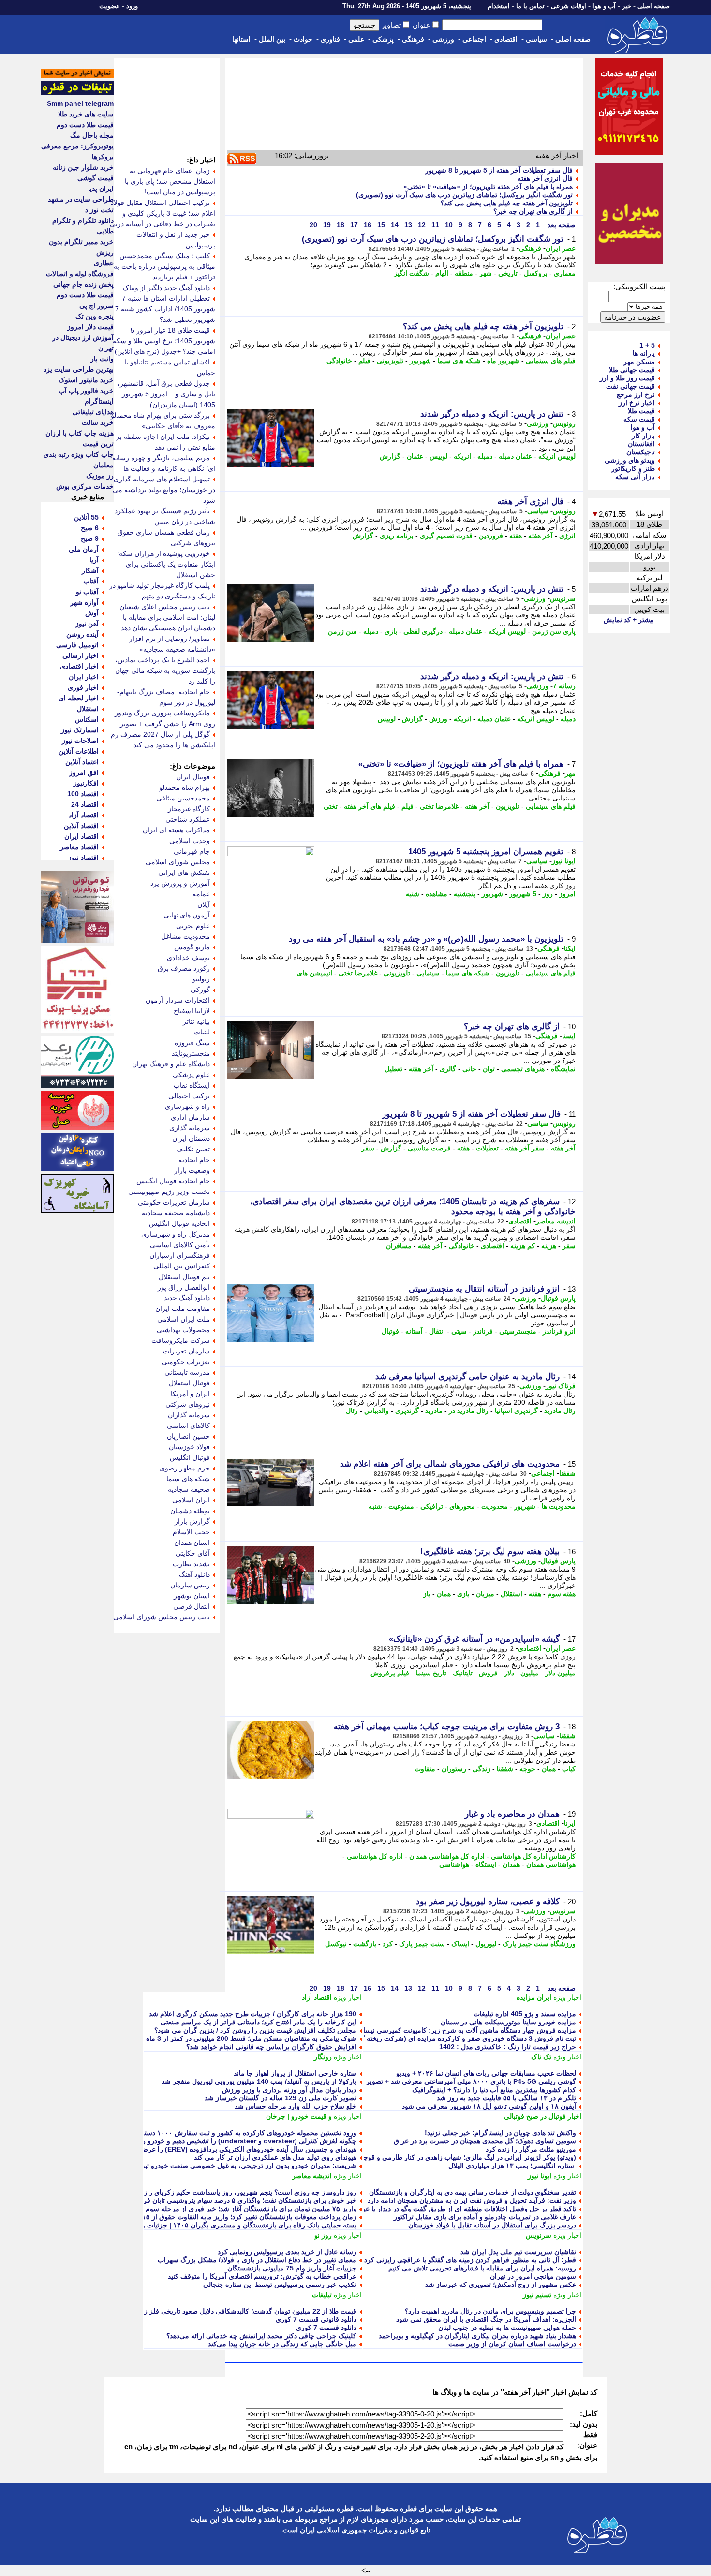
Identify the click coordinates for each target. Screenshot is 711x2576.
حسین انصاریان (188, 1436)
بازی (391, 631)
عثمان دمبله (515, 456)
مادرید (434, 1411)
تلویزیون (508, 806)
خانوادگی (339, 361)
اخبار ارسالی (81, 655)
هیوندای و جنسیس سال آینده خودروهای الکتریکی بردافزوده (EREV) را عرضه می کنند (235, 2149)
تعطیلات (487, 1148)
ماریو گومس (192, 947)
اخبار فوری (83, 687)
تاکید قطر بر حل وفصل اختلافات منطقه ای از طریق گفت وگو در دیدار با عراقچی (461, 2209)
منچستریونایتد (190, 1053)
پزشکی (383, 39)
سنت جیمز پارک (422, 1944)
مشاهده (437, 894)
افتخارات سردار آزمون (178, 1000)
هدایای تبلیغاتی (93, 412)
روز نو (323, 2235)
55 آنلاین (86, 517)
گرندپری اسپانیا (516, 1411)
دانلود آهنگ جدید (187, 1298)
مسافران (399, 1246)
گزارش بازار (192, 1521)
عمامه (201, 894)
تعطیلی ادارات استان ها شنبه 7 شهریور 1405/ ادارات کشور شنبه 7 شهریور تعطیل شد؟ (165, 309)
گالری (448, 1069)
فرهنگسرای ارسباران (180, 1255)
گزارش (390, 456)
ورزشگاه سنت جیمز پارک (539, 1944)
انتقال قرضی (192, 1606)
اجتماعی (474, 39)
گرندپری (407, 1411)
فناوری (330, 39)
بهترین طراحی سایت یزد (79, 369)
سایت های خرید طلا (86, 114)
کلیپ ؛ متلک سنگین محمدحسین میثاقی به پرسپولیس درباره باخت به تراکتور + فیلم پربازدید (164, 266)
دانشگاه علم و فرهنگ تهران (171, 1064)
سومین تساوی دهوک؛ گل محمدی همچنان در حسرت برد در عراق (485, 2141)
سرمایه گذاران (189, 1415)
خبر (627, 6)
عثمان (415, 456)
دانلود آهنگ (194, 1574)
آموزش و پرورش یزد (180, 883)
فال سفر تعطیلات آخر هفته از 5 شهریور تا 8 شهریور (499, 170)
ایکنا (570, 948)
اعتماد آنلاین (82, 762)
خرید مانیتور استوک (86, 380)
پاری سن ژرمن (554, 631)
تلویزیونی (390, 361)
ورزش (438, 719)
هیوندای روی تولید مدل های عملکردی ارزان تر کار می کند (275, 2157)
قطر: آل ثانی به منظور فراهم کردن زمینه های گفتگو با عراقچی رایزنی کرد (470, 2260)
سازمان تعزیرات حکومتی (174, 1202)
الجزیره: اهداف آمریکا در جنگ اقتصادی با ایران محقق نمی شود (486, 2319)
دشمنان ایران (191, 1138)
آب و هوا (604, 6)
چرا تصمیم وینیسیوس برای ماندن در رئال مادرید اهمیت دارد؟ (490, 2311)
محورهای (462, 1506)
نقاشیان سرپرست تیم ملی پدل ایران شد (518, 2252)
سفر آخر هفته (525, 1148)
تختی (331, 806)
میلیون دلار (560, 1673)
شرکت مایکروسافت (181, 1340)
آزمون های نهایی (187, 915)
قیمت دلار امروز (90, 327)
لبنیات (202, 1032)
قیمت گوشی (96, 178)
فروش (488, 1673)
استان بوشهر (192, 1596)
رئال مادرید (560, 1411)
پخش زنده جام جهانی (83, 284)
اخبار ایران (84, 677)
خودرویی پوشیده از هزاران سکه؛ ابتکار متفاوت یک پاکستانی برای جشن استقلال (166, 564)
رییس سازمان (190, 1585)
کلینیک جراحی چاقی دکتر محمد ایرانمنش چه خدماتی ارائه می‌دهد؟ (261, 2336)
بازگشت (365, 1944)
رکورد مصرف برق (184, 968)
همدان (511, 1864)
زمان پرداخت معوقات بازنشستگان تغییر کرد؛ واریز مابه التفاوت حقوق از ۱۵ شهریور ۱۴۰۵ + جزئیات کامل (207, 2217)
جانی (469, 1069)
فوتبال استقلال (189, 1383)
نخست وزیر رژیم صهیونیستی (169, 1192)
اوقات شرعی (569, 6)
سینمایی (428, 973)
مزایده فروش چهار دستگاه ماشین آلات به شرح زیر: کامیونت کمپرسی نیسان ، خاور (458, 2030)
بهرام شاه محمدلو (185, 787)
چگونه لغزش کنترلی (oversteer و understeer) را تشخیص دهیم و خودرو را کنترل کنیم (233, 2141)
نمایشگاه (563, 1069)
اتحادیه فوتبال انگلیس (179, 1223)
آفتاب (91, 581)
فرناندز (483, 1331)
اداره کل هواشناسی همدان (447, 1856)
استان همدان (192, 1543)
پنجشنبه (465, 894)
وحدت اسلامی (190, 841)
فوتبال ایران (193, 777)
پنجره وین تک (95, 316)
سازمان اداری (190, 1117)
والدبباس (377, 1411)
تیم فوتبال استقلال (184, 1277)
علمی (356, 39)
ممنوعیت (401, 1506)
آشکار (90, 570)
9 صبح (90, 538)
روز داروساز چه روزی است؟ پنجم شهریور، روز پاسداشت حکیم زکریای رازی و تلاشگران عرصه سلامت (210, 2192)
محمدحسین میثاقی (183, 798)
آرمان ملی (84, 549)
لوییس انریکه (557, 456)
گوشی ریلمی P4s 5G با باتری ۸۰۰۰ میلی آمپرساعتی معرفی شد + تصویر (471, 2081)
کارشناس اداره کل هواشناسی (533, 1856)
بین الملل (272, 39)
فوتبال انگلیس (190, 1457)
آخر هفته (541, 536)
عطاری (104, 263)
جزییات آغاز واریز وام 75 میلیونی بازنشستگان (292, 2268)
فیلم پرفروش (390, 1673)
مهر (570, 773)
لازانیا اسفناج (192, 1011)
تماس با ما (530, 6)
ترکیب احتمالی (189, 1096)
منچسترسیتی (518, 1331)
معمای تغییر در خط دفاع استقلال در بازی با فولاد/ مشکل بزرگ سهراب (257, 2260)
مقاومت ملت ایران (183, 1309)
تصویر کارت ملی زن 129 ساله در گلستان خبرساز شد (281, 2098)
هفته (516, 536)
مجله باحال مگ (92, 135)
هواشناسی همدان (551, 1864)
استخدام (499, 6)
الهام (442, 273)
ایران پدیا (101, 189)
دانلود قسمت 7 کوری (326, 2328)
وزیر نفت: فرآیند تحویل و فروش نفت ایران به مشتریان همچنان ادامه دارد (472, 2200)
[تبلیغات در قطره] (77, 93)
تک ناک (541, 2057)
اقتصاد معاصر (79, 847)
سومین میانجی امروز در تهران (533, 2276)
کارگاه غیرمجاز (189, 809)
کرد (388, 1944)
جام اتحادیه (194, 1160)
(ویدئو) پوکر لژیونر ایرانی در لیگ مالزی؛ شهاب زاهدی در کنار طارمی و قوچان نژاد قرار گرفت (443, 2157)
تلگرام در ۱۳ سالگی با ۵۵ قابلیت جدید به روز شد (506, 2098)
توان (489, 1069)
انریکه (462, 456)
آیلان (204, 904)
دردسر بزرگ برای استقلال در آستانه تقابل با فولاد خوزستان (492, 2225)
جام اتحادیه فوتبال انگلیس (173, 1181)
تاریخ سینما (431, 1673)
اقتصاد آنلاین (81, 826)
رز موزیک (100, 476)
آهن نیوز (87, 624)
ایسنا (569, 1036)
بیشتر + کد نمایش (629, 620)
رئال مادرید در (469, 1411)
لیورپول (486, 1944)
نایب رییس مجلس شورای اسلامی (162, 1617)
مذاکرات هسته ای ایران (176, 830)
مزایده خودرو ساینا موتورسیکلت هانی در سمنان (508, 2022)
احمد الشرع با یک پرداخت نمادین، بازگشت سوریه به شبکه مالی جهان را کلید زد (165, 670)
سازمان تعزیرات (186, 1351)
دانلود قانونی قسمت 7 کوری (316, 2319)
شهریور (420, 361)
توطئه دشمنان (190, 1511)
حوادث (303, 39)
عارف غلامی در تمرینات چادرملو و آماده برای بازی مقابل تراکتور (485, 2217)
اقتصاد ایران (81, 836)
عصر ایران (561, 248)
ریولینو (201, 979)
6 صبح (90, 528)
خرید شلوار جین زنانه (83, 167)
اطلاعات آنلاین (79, 751)
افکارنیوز (86, 783)
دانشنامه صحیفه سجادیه (176, 1213)
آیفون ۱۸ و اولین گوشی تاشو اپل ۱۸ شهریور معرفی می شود (489, 2106)
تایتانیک (463, 1673)
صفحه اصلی (654, 6)
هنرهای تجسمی (523, 1069)
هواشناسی (454, 1864)
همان (444, 1594)
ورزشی (443, 39)
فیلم (364, 361)
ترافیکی (432, 1506)
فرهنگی (413, 39)
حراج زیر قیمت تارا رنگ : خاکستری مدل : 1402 (508, 2047)
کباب (569, 1769)
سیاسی (536, 39)
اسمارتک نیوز (80, 730)
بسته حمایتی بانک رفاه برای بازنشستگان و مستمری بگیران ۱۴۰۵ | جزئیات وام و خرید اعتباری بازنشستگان (207, 2225)
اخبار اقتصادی (79, 666)
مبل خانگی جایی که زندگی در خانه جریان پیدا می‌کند (282, 2344)
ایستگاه (486, 1864)
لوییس (438, 456)
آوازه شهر (84, 602)
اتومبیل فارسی (77, 645)
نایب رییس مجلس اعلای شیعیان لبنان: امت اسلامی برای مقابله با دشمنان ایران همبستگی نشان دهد (167, 617)
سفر (368, 1148)
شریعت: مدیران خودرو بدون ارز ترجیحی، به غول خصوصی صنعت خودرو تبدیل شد (240, 2166)
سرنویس (563, 598)
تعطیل (393, 1069)
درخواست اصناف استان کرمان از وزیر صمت (512, 2344)
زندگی (481, 1769)
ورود (132, 6)
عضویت (110, 6)
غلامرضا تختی (439, 806)
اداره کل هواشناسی (375, 1856)
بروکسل (536, 273)
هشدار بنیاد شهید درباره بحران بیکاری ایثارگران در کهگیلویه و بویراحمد (477, 2336)
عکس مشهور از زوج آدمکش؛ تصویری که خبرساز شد (501, 2285)
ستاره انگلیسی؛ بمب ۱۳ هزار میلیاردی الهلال (512, 2166)
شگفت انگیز (411, 273)
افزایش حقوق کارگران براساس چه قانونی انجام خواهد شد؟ (271, 2047)
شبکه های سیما (459, 361)
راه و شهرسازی (187, 1106)
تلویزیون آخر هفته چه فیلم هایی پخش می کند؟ (507, 203)
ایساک (460, 1944)
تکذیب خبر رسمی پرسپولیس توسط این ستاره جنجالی (280, 2285)
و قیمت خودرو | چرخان (299, 2116)
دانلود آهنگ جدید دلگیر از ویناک (166, 288)
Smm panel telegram (80, 103)
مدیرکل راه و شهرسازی (176, 1234)
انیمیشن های (315, 973)
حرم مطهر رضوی (185, 1468)
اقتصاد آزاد (317, 1997)
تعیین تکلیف (193, 1149)
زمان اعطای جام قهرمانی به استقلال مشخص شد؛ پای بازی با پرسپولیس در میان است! (170, 181)
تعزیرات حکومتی (186, 1362)
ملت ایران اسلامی (184, 1319)
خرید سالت (98, 422)
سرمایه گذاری (190, 1128)
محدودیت (495, 1506)
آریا (94, 560)
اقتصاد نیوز (83, 858)
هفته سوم (562, 1594)
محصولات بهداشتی (183, 1330)
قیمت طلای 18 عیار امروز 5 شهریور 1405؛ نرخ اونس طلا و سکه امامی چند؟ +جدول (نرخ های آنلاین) (164, 341)
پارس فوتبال (558, 1298)
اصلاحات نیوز (80, 741)
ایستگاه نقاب (192, 1085)
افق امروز (84, 772)
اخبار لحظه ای (79, 698)
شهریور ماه (503, 361)
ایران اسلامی (191, 1500)
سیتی (459, 1331)
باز (427, 1594)
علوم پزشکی (191, 1075)
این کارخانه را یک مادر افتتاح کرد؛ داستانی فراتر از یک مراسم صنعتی (259, 2022)
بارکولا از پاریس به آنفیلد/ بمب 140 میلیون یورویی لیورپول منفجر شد (259, 2081)
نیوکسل (336, 1944)
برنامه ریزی (397, 536)
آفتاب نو (87, 592)
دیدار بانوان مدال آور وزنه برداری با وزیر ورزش (289, 2090)
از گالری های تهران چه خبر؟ (533, 211)
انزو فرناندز (559, 1331)
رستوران (454, 1769)
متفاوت (425, 1769)
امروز (567, 894)
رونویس (564, 423)
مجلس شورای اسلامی (178, 862)
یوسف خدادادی (188, 958)
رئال (352, 1411)
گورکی (200, 990)
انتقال (437, 1331)
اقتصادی (506, 39)
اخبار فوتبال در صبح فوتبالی (543, 2116)
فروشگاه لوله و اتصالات (80, 274)
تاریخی (508, 273)
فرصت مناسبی (429, 1148)
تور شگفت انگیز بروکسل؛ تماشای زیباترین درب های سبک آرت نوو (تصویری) (464, 195)
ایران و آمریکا (190, 1394)
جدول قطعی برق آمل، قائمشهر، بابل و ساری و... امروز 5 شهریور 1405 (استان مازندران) (166, 394)
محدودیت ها (559, 1506)
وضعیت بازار (192, 1170)
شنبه (413, 894)
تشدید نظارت (191, 1564)
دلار (509, 1673)
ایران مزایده (534, 1997)
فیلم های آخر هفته (370, 806)
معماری (565, 273)
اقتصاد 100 (83, 794)
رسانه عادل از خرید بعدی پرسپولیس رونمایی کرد (287, 2252)
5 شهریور (523, 894)
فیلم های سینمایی (551, 361)
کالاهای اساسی (188, 1426)
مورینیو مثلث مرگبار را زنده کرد (531, 2149)
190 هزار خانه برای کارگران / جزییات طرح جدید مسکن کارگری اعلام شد (253, 2014)
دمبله (485, 456)
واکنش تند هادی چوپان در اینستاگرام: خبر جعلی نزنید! (500, 2133)
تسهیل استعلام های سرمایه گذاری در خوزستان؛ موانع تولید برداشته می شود (164, 490)
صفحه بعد (561, 225)
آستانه (414, 1331)
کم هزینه (523, 1246)
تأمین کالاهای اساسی (180, 1245)
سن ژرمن (342, 631)
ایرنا (570, 1823)
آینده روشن (82, 634)
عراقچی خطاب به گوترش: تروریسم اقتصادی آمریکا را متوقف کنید (262, 2276)
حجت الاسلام (191, 1532)
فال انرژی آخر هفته (545, 178)
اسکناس (87, 719)
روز (548, 894)
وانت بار (102, 359)
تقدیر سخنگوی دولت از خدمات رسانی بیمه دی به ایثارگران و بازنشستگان (473, 2192)
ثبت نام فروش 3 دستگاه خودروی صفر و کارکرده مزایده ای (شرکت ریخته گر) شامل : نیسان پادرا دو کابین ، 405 (416, 2038)
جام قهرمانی (192, 851)
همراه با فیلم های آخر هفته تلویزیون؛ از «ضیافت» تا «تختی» (488, 187)
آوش (92, 613)
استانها (241, 39)
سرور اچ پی (96, 306)
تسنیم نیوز (537, 2295)
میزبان (485, 1594)
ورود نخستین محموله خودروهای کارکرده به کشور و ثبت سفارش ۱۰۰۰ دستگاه (246, 2133)
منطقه (464, 273)
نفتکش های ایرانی (184, 873)
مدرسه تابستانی (187, 1372)
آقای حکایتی (193, 1553)
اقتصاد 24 (85, 804)
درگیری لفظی (423, 631)
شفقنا (567, 1473)
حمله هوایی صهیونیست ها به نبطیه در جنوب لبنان (507, 2328)
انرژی (567, 536)
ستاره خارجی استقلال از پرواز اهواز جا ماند (295, 2073)
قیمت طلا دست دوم (85, 125)
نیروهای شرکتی (188, 1404)
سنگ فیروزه (192, 1043)
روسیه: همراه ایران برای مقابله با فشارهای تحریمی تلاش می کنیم (482, 2268)
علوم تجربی (193, 926)
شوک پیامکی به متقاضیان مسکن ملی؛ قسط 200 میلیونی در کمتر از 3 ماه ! (249, 2038)
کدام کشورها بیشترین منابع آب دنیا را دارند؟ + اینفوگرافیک (494, 2090)
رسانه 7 (564, 686)
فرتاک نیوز (561, 1386)
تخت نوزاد (99, 210)
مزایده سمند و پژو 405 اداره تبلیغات (525, 2014)
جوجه (527, 1769)
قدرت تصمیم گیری (446, 536)
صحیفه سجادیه (189, 1489)
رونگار (323, 2057)
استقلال (511, 1594)
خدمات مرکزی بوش (85, 486)
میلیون (530, 1673)
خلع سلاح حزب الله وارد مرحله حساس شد (296, 2106)
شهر (486, 273)
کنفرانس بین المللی (182, 1266)
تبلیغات (322, 2295)
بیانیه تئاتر (196, 1021)
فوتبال (390, 1331)
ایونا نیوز (564, 861)
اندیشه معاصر (556, 1221)
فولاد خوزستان (189, 1447)
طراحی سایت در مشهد (81, 199)
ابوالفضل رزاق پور (184, 1287)
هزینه (549, 1246)
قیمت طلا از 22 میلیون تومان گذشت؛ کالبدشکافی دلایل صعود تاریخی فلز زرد (247, 2311)
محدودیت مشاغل (185, 936)
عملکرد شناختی (188, 819)
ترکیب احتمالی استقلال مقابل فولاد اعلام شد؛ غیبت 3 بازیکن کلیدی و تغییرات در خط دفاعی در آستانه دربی (163, 213)
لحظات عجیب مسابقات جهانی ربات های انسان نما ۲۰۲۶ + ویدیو (486, 2073)
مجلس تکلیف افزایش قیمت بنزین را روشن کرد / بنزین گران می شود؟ (255, 2030)
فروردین (491, 536)
